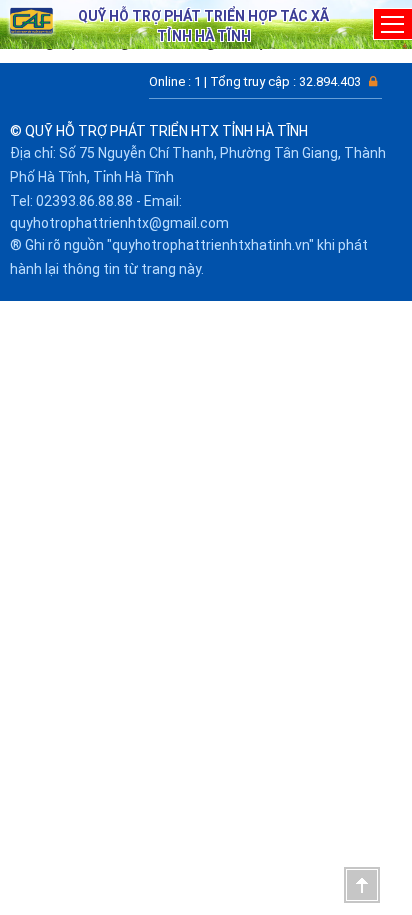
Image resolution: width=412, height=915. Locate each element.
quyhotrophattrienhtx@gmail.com (119, 223)
